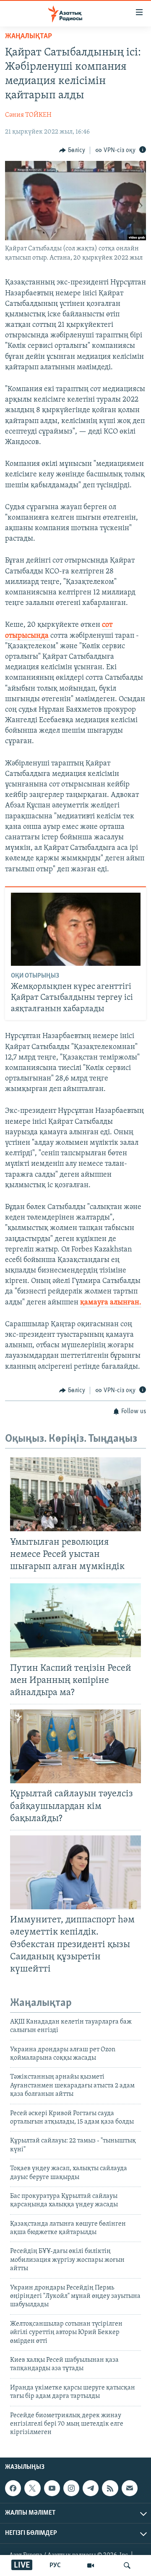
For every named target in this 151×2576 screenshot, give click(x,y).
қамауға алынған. (111, 1303)
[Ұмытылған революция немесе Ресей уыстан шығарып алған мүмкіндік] (75, 1494)
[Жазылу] (130, 2488)
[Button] (72, 150)
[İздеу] (127, 2565)
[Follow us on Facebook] (13, 2488)
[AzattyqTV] (91, 2565)
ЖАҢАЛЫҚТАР (29, 37)
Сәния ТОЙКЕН (28, 115)
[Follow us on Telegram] (91, 2488)
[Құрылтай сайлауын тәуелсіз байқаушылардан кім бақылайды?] (75, 1746)
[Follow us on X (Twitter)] (32, 2488)
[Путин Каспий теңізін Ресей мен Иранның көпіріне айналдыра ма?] (75, 1620)
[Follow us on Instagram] (71, 2488)
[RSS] (110, 2488)
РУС (55, 2565)
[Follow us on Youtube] (52, 2488)
